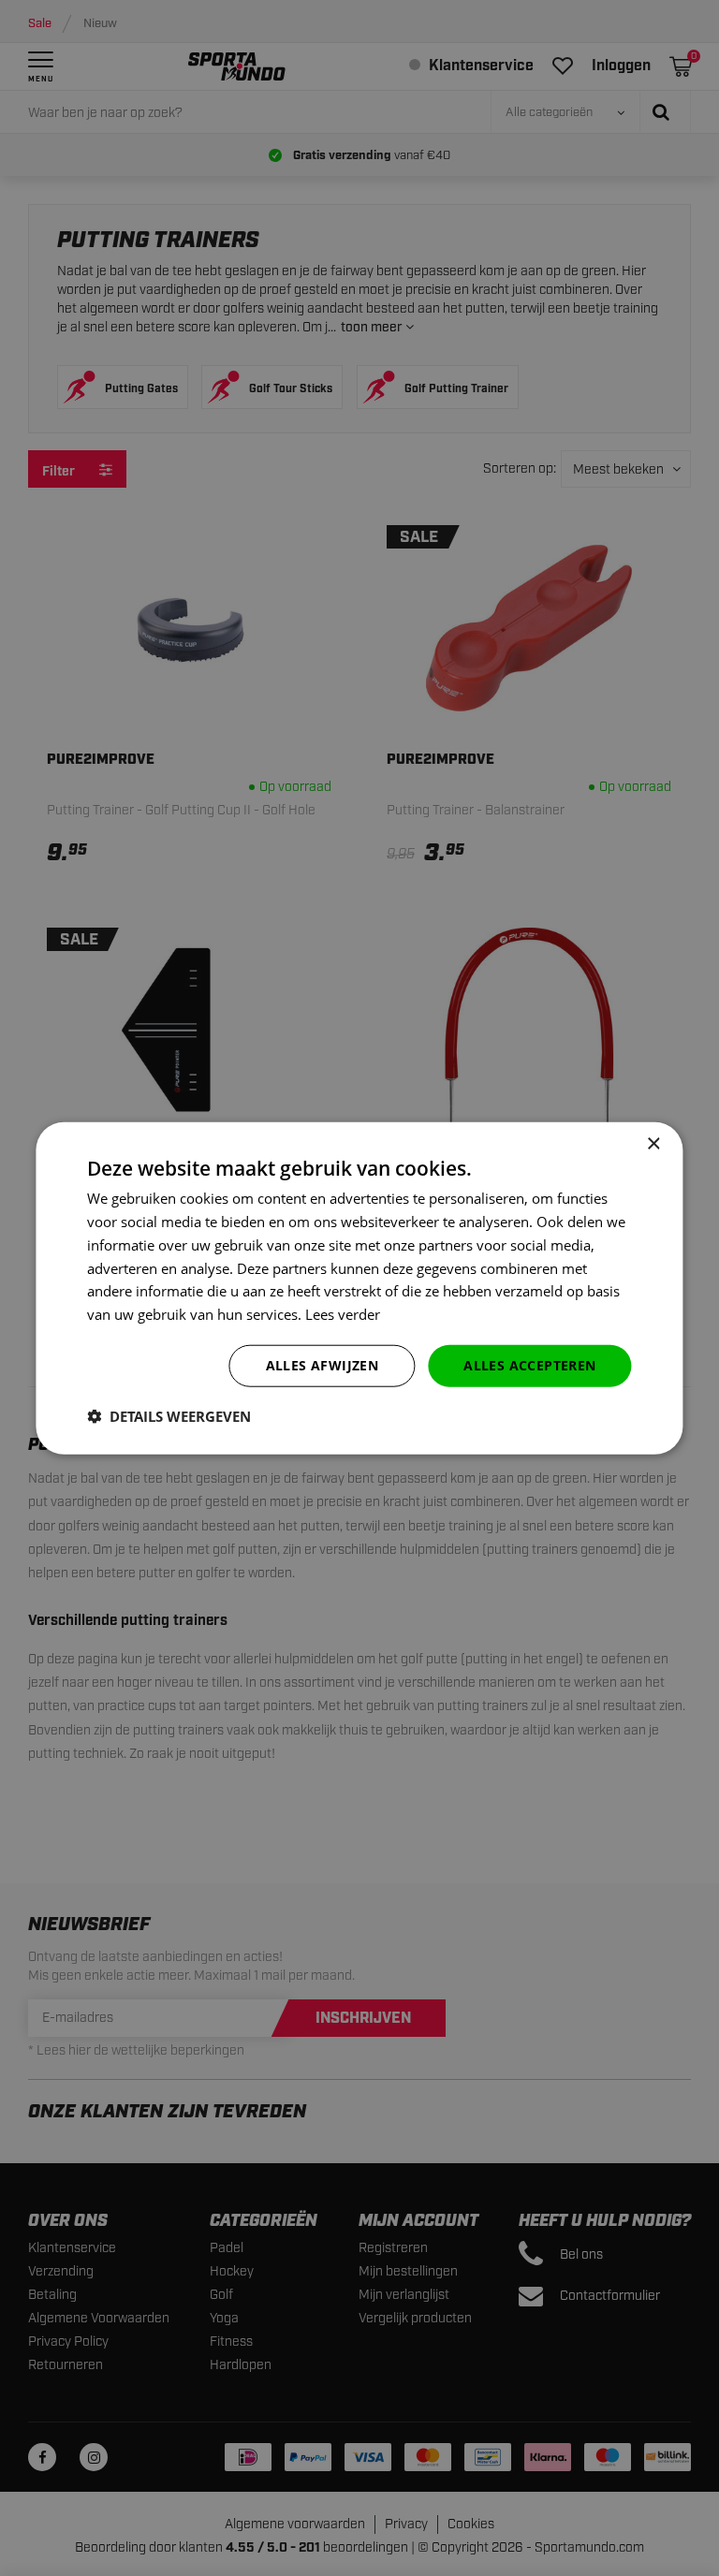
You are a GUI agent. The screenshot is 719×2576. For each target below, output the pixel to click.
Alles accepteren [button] (529, 1365)
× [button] (653, 1144)
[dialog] (359, 1288)
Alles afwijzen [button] (323, 1365)
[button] (169, 1415)
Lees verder (343, 1314)
